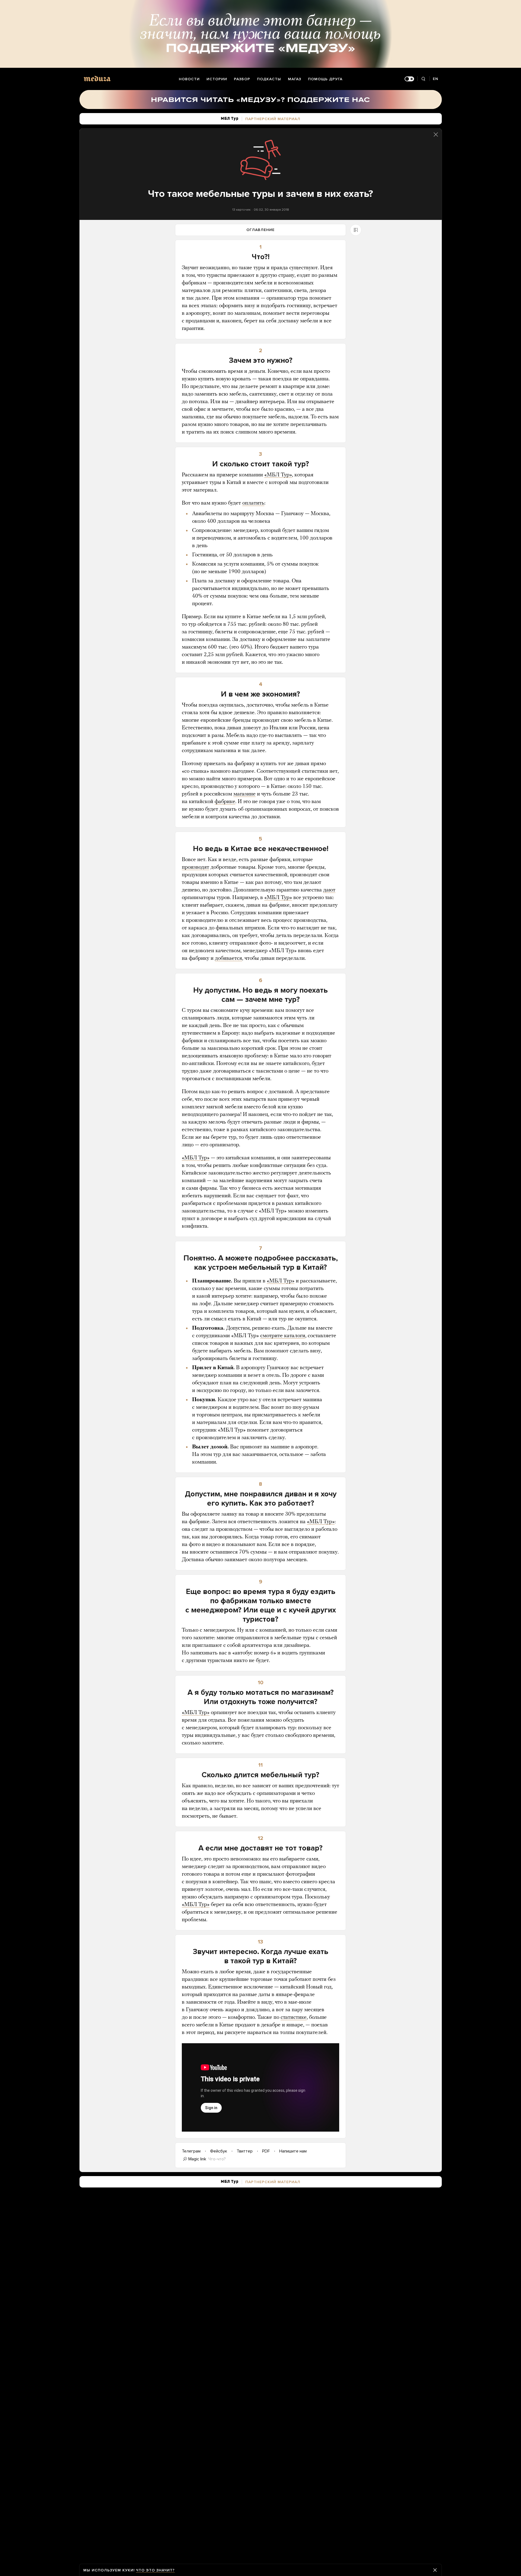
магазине (244, 794)
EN (436, 79)
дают (329, 890)
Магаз (295, 79)
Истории (217, 79)
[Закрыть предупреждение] (435, 2570)
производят (196, 867)
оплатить (253, 503)
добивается (228, 958)
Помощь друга (325, 79)
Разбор (242, 79)
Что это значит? (155, 2570)
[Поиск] (423, 79)
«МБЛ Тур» (278, 475)
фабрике (225, 802)
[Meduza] (97, 78)
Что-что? (217, 2159)
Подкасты (269, 79)
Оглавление (260, 230)
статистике (294, 2017)
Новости (189, 79)
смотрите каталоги (283, 1336)
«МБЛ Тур (194, 1905)
